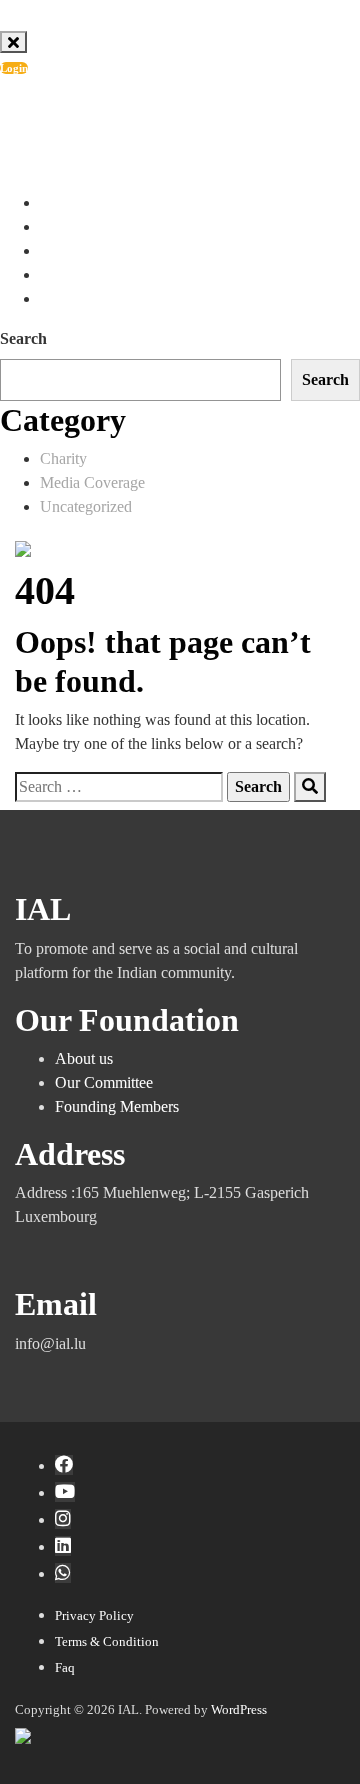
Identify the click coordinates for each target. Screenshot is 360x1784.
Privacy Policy (94, 1615)
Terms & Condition (107, 1641)
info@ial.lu (93, 114)
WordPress (239, 1709)
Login (14, 68)
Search (23, 338)
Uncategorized (86, 506)
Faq (65, 1667)
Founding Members (117, 1106)
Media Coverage (92, 482)
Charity (63, 458)
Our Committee (104, 1082)
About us (84, 1058)
